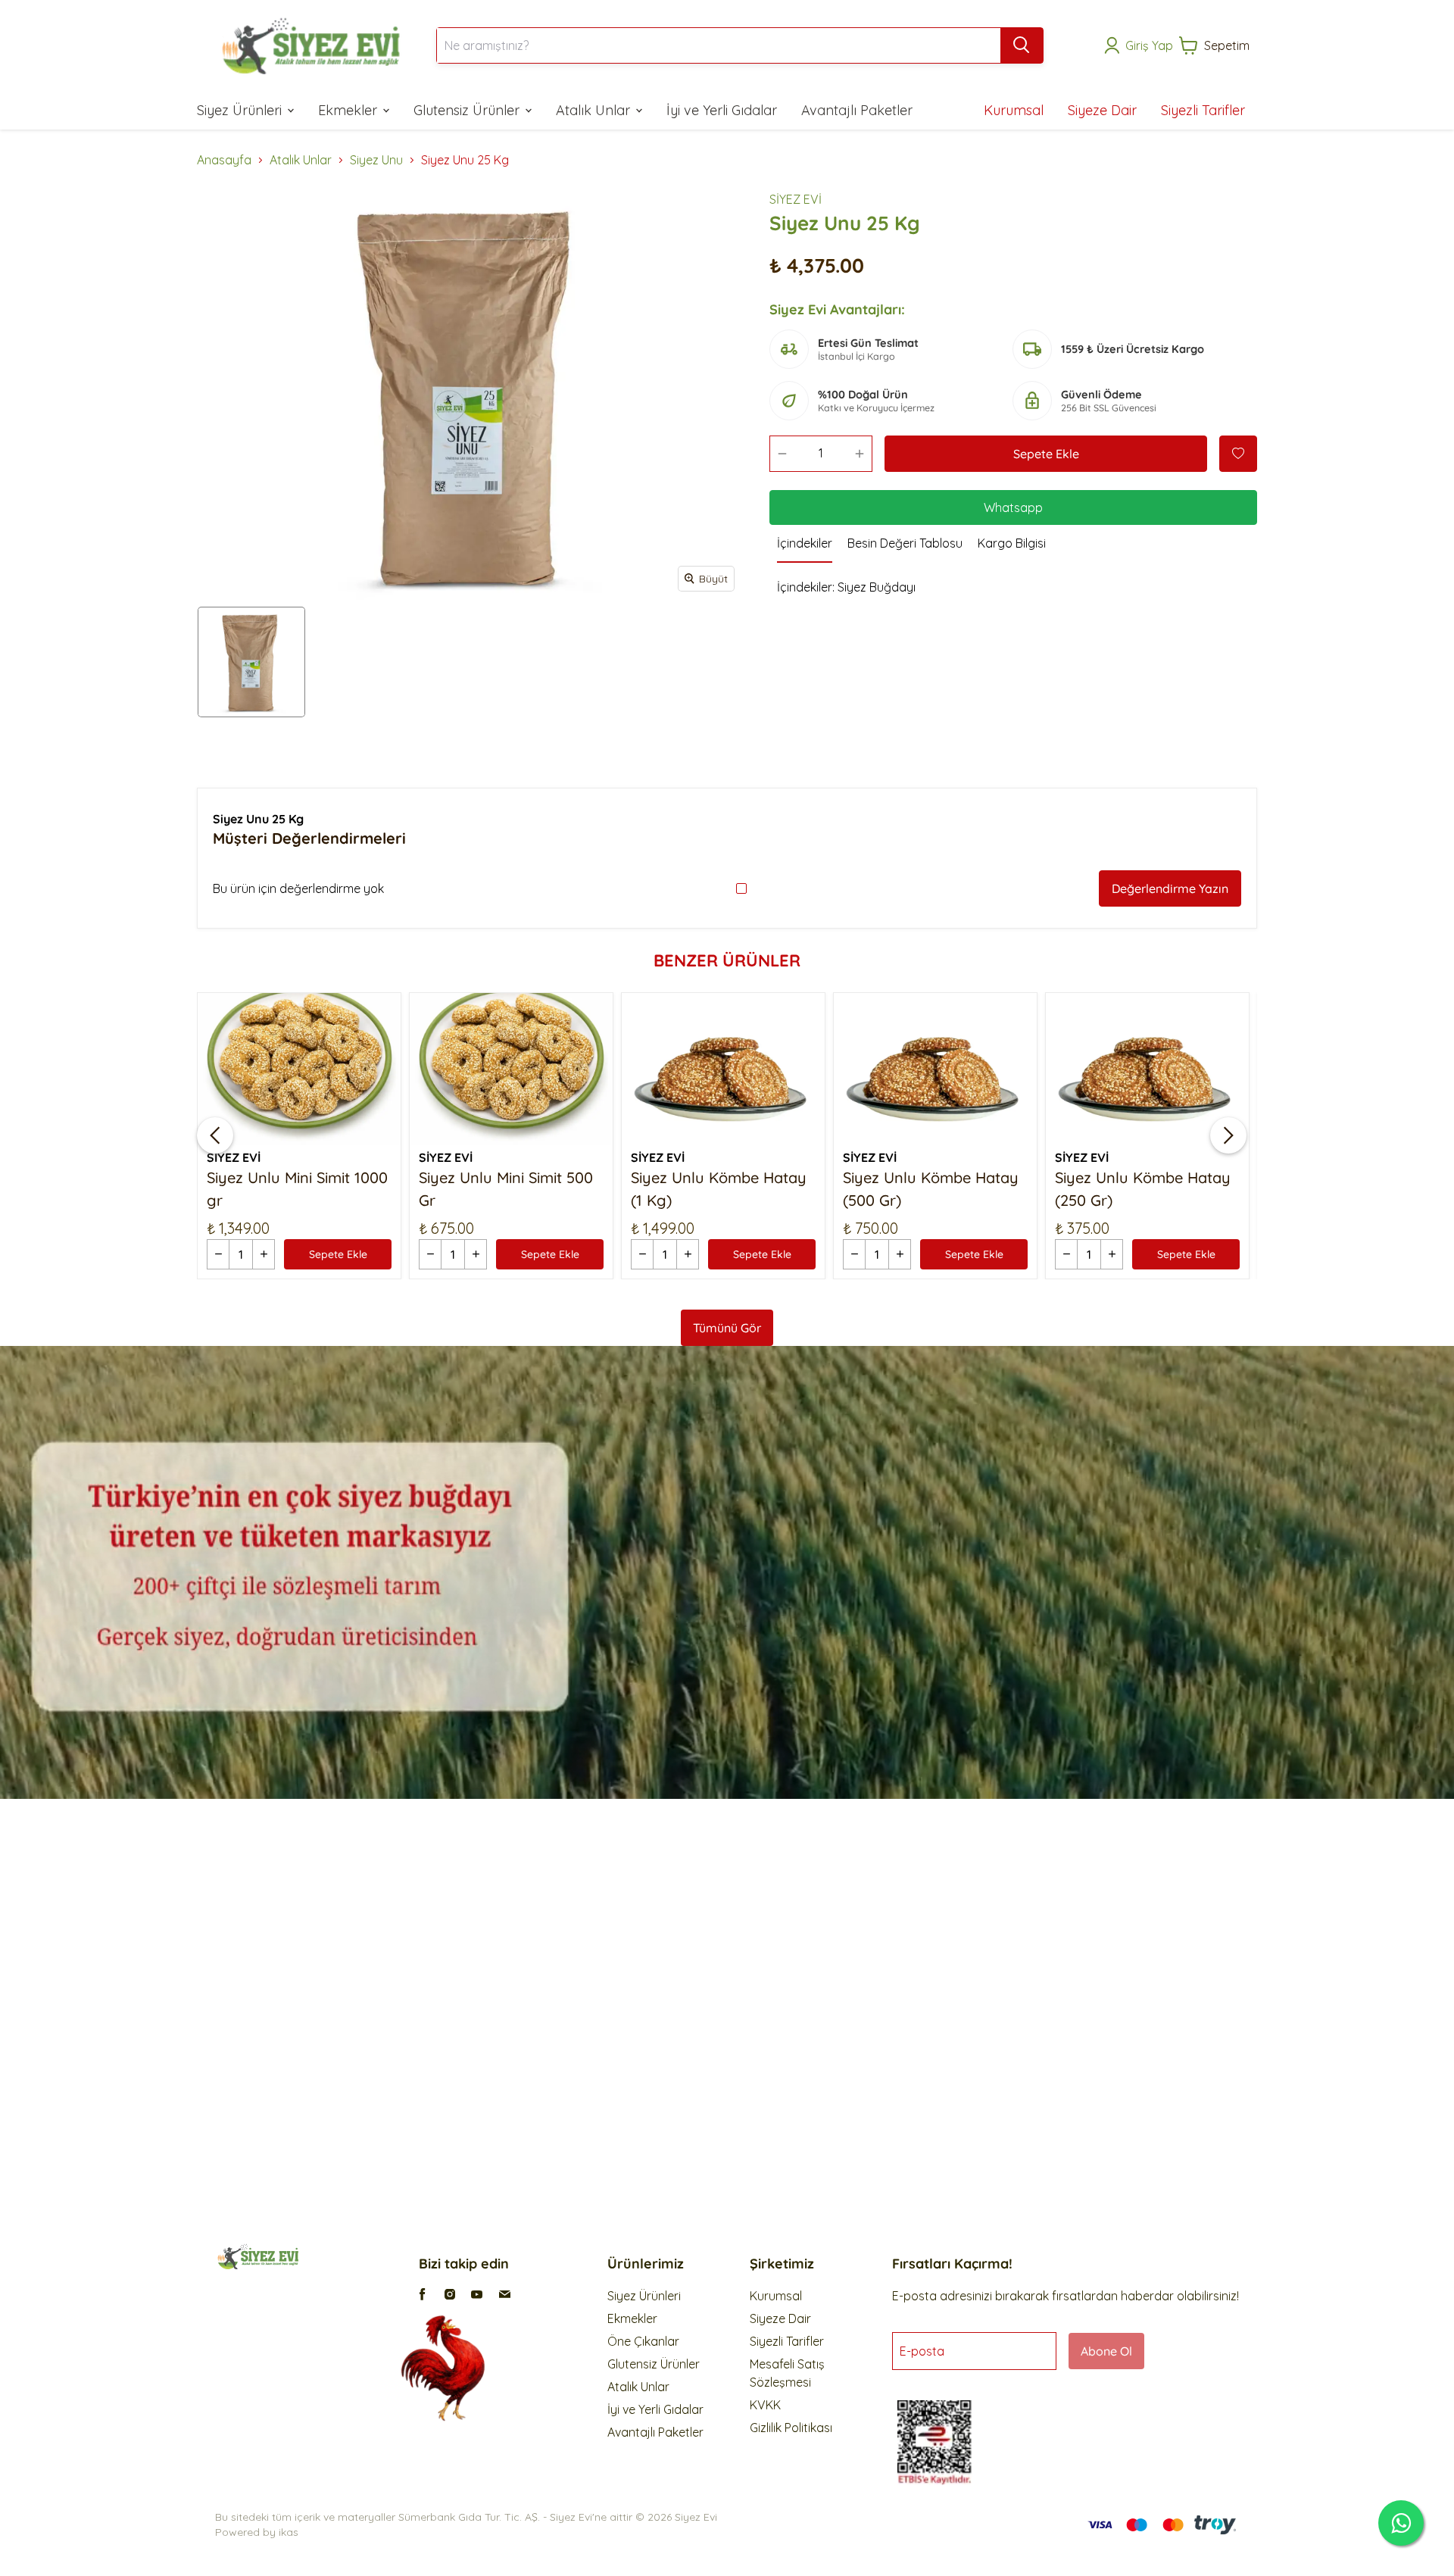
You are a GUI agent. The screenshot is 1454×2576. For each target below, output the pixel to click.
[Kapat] (973, 1150)
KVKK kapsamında (865, 1323)
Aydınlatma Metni (913, 1285)
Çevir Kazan (855, 1373)
